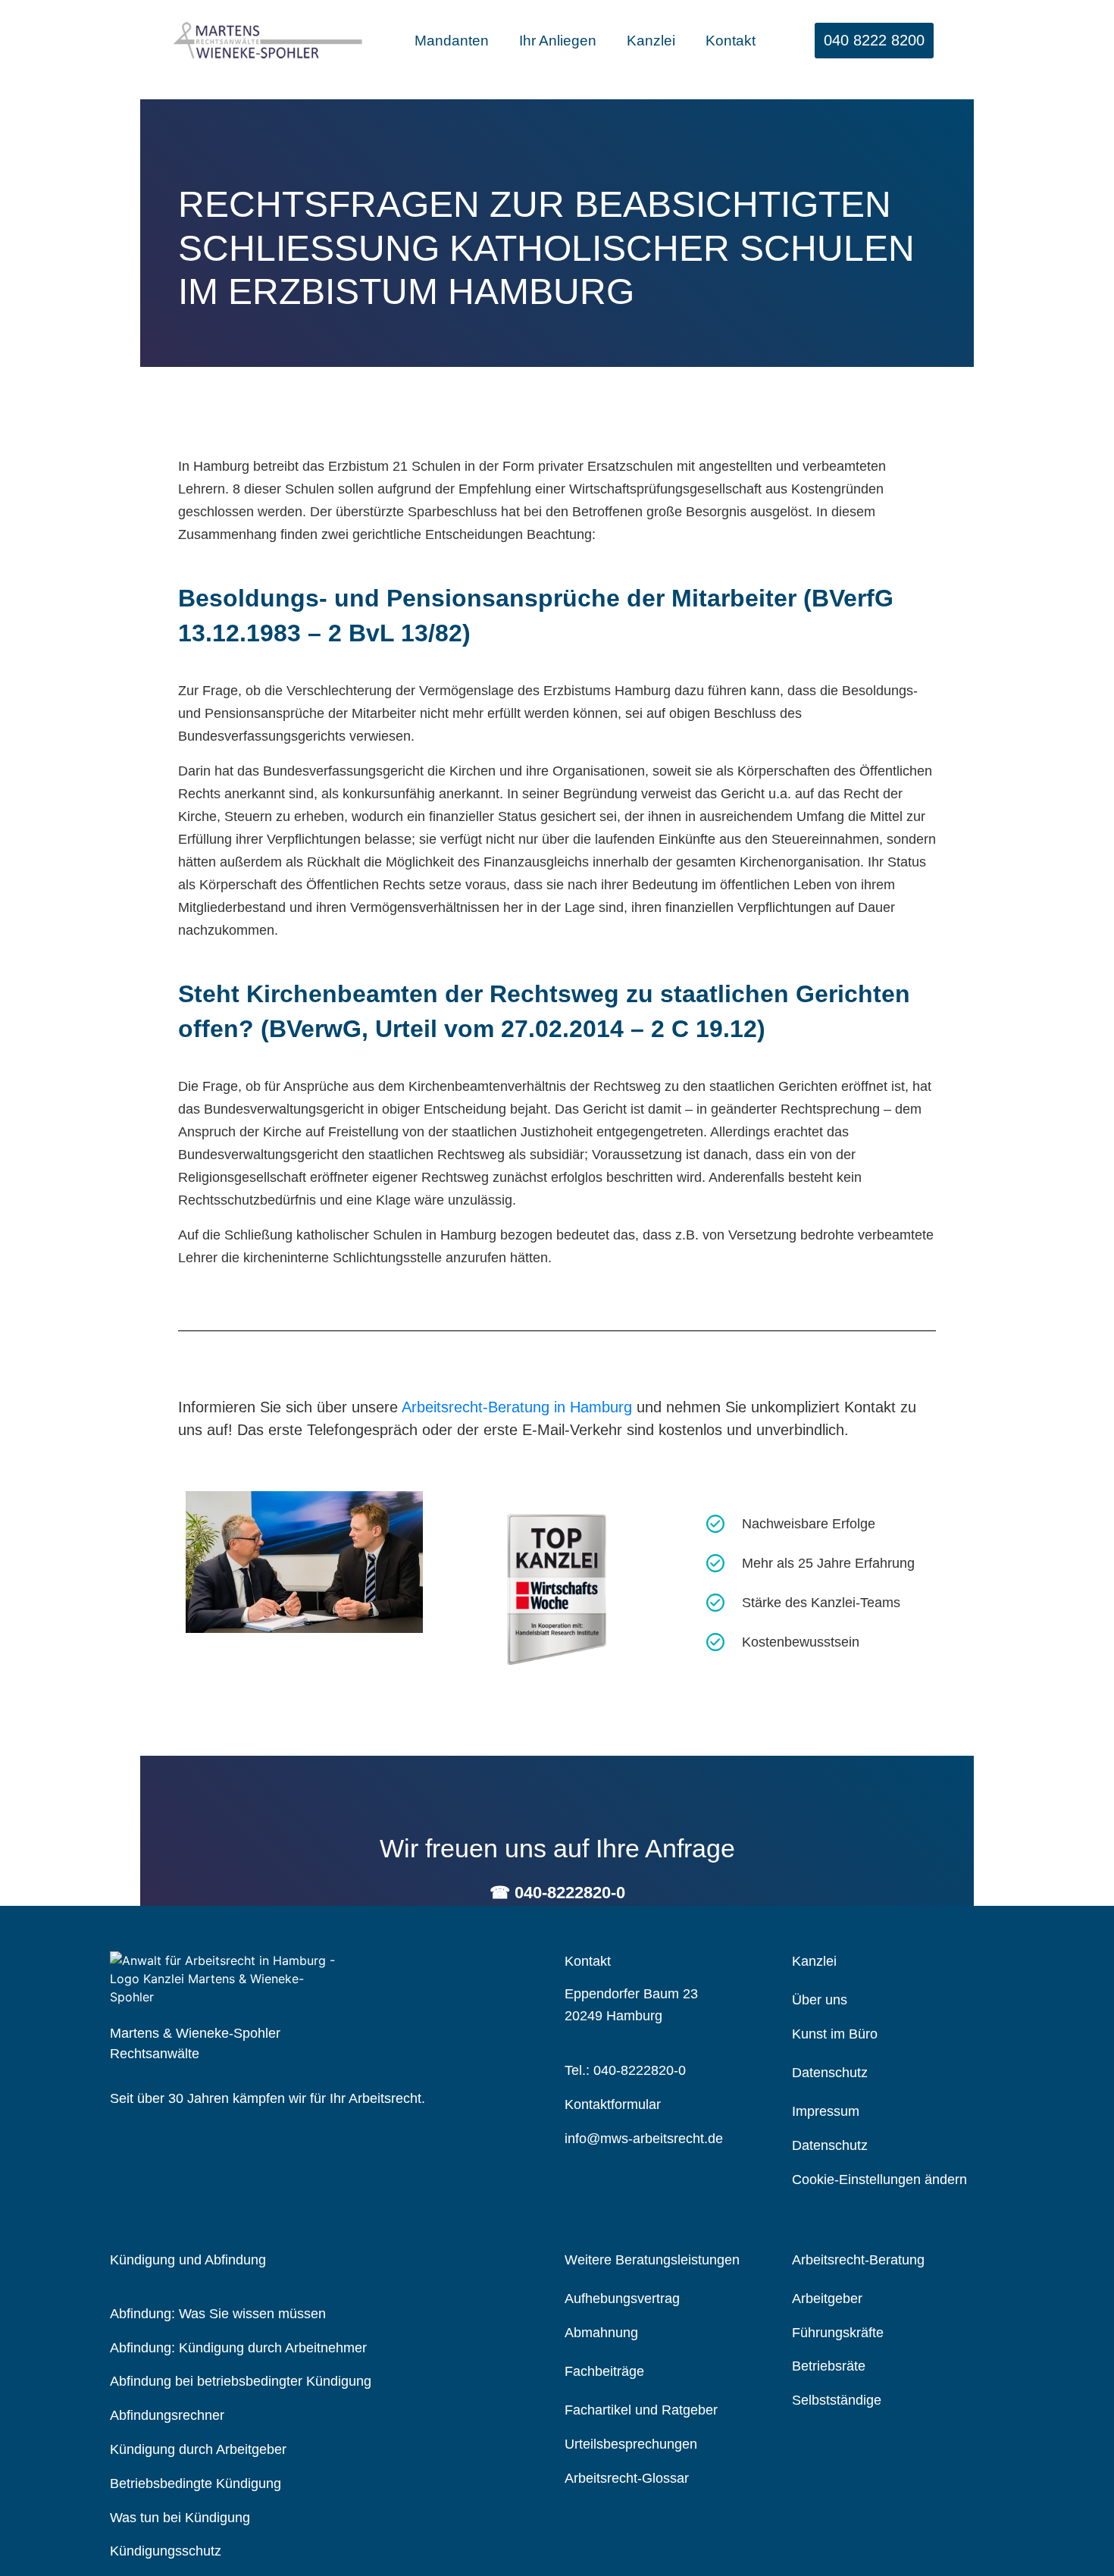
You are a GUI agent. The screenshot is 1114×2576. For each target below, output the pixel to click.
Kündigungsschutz (166, 2551)
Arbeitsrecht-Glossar (627, 2478)
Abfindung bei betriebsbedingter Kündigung (241, 2381)
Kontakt (731, 41)
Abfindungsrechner (167, 2415)
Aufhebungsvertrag (622, 2299)
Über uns (820, 2000)
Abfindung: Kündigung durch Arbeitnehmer (238, 2348)
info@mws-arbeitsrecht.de (644, 2139)
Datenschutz (830, 2145)
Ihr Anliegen (558, 41)
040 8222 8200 (874, 40)
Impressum (826, 2111)
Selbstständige (837, 2400)
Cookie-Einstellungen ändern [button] (879, 2180)
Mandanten (452, 41)
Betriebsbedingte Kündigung (196, 2484)
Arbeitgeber (827, 2299)
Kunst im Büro (835, 2034)
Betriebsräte (829, 2366)
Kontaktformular (613, 2104)
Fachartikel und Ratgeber (641, 2410)
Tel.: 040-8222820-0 (625, 2070)
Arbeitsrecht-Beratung (858, 2260)
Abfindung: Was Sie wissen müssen (218, 2314)
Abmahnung (601, 2333)
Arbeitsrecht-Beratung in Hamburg (517, 1407)
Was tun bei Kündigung (180, 2518)
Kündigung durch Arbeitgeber (198, 2449)
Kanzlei (651, 41)
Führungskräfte (838, 2333)
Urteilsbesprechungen (631, 2444)
